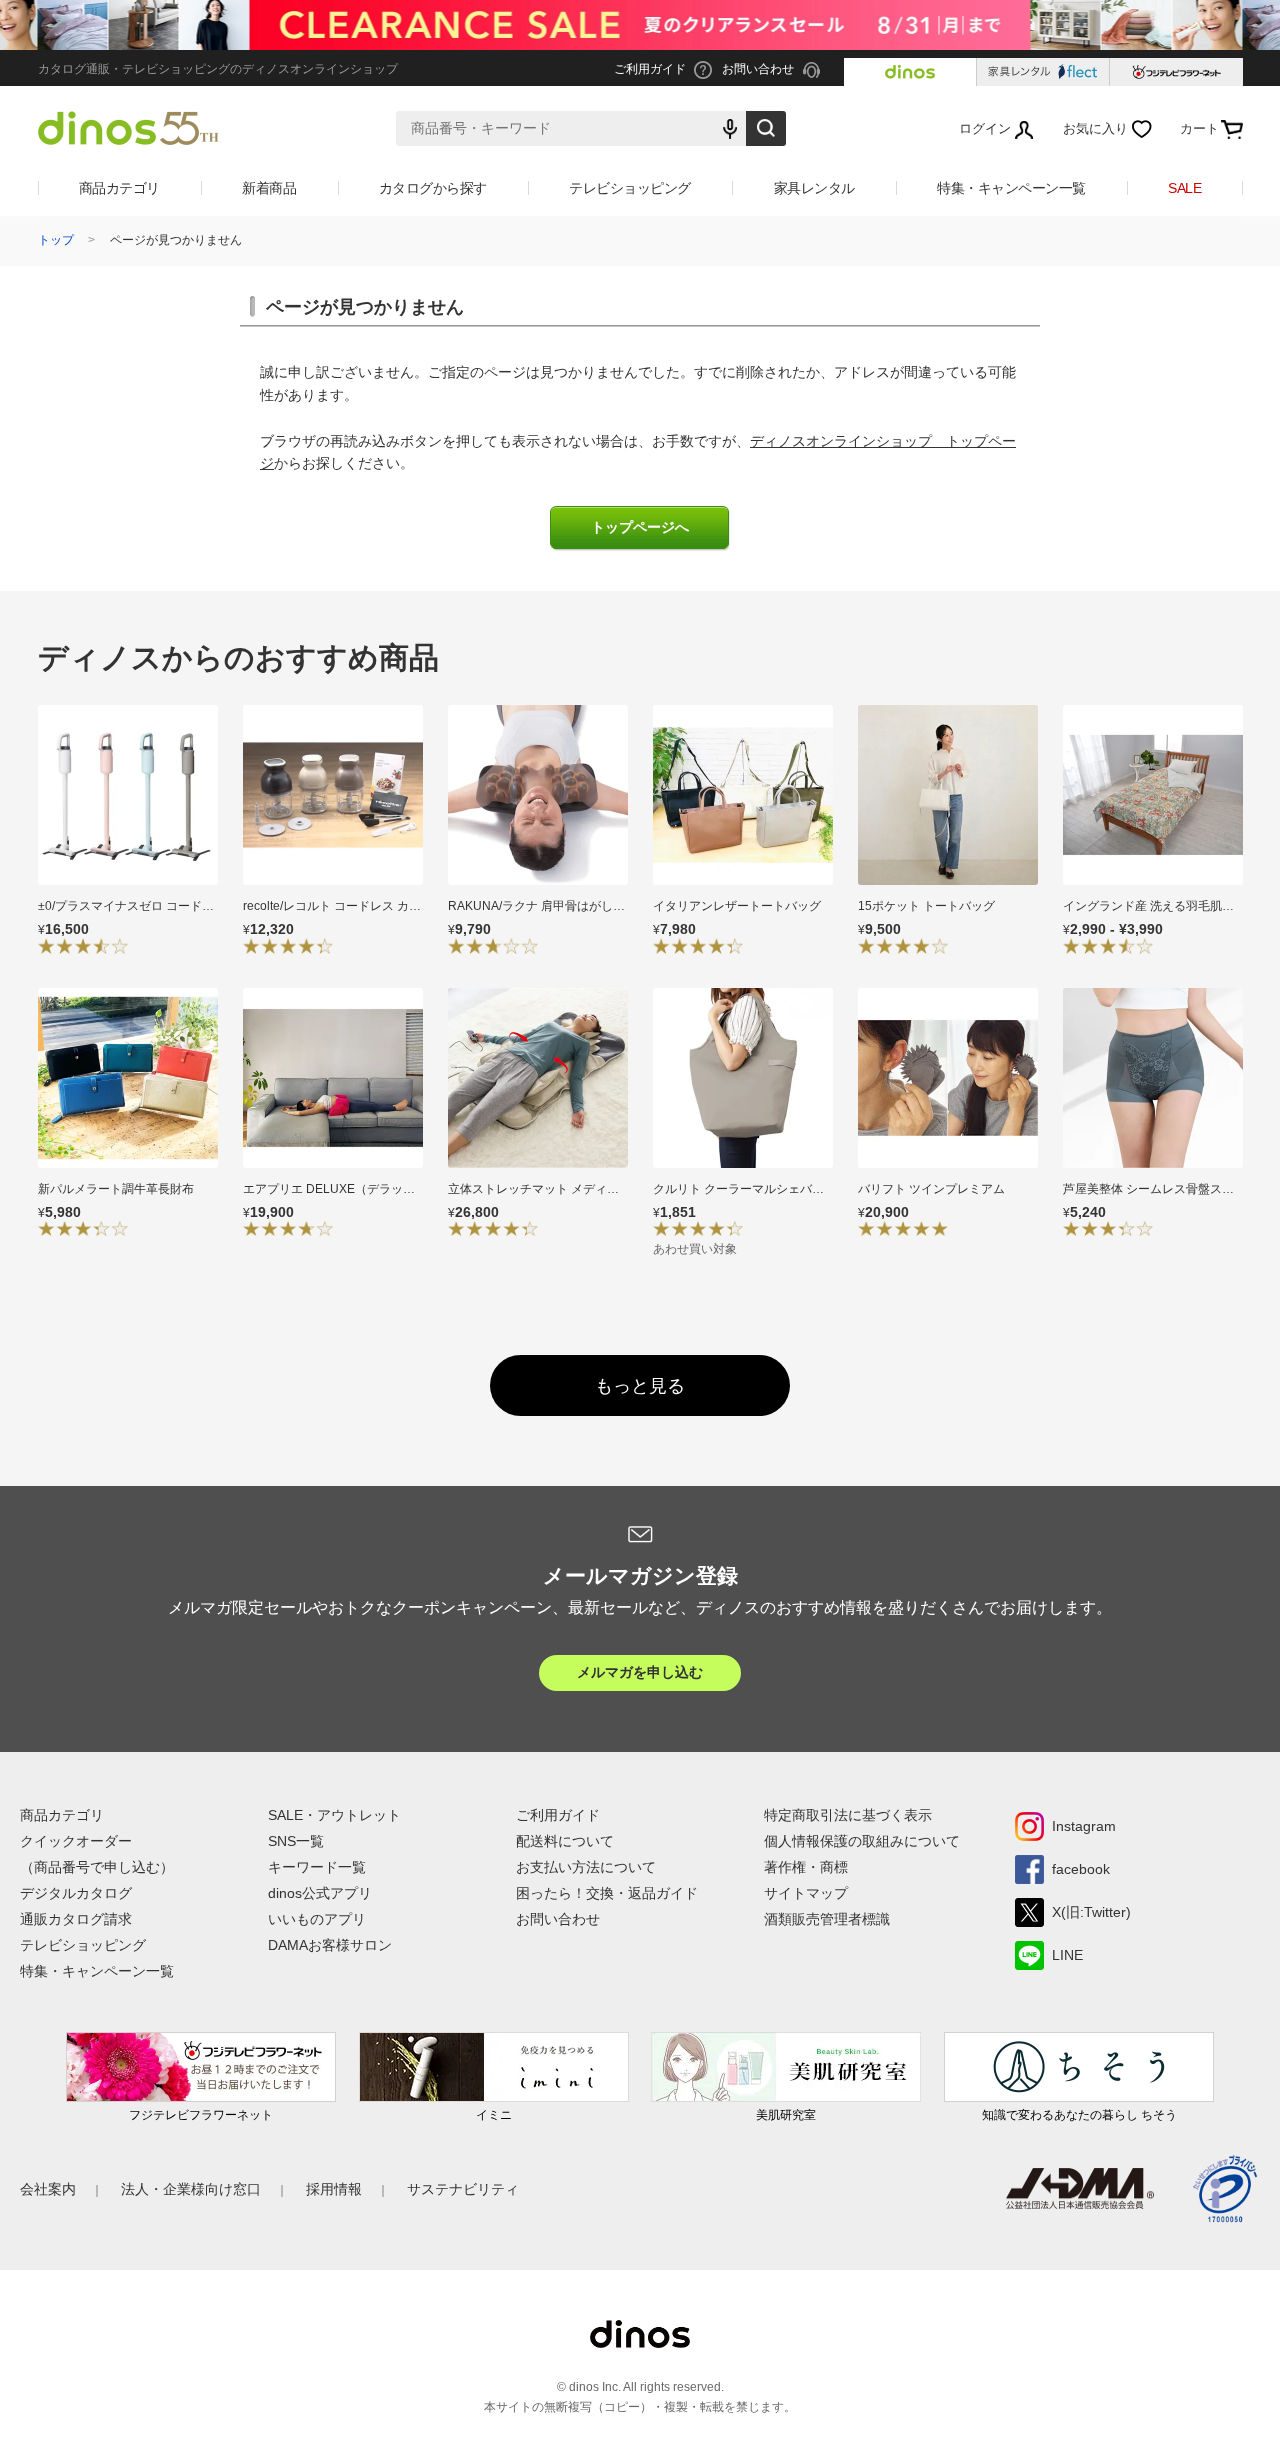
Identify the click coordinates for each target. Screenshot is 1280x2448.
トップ (56, 240)
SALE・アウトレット (334, 1815)
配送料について (565, 1841)
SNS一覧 (296, 1841)
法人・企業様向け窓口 (191, 2189)
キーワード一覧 (317, 1867)
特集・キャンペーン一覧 (1011, 188)
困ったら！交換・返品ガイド (607, 1893)
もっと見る (640, 1386)
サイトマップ (806, 1893)
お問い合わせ (558, 1919)
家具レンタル (814, 188)
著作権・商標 (806, 1867)
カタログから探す (433, 188)
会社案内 (48, 2189)
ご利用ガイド (558, 1815)
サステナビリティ (463, 2189)
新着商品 (269, 188)
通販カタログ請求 (76, 1919)
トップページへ (640, 527)
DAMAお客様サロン (330, 1945)
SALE (1184, 188)
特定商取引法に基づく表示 (848, 1815)
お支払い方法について (586, 1867)
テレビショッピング (630, 188)
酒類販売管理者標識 (827, 1919)
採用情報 (334, 2189)
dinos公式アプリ (320, 1893)
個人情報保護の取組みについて (862, 1841)
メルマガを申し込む (640, 1672)
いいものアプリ (317, 1919)
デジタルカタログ (76, 1893)
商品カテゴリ (119, 188)
